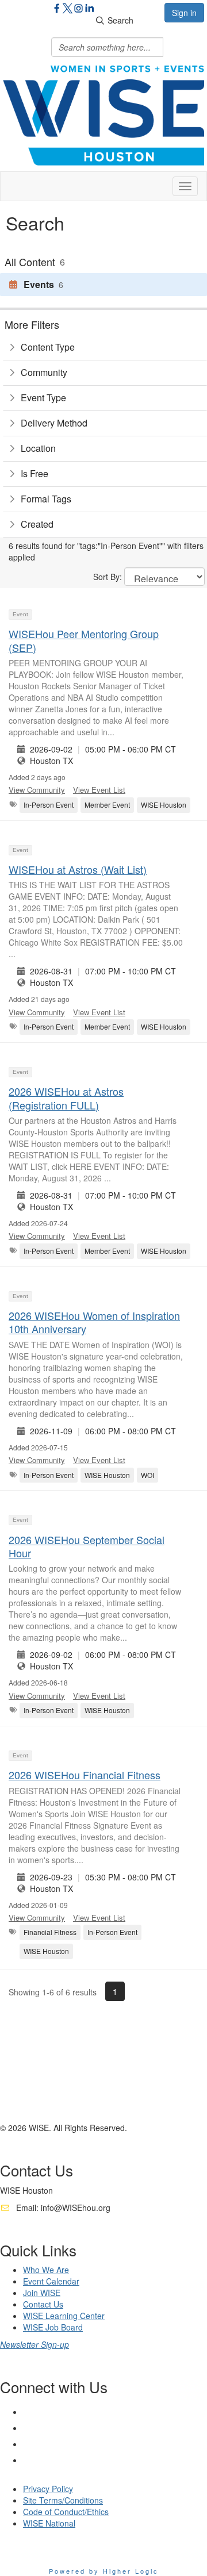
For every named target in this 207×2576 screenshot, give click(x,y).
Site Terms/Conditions (63, 2500)
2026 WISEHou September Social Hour (87, 1546)
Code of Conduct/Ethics (66, 2512)
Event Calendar (51, 2281)
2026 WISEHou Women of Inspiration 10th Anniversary (94, 1322)
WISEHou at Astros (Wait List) (78, 869)
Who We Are (46, 2270)
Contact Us (43, 2304)
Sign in (184, 13)
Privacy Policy (48, 2489)
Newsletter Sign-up (34, 2344)
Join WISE (42, 2293)
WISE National (49, 2523)
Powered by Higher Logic (104, 2571)
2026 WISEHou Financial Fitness (85, 1775)
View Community (37, 790)
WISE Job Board (53, 2327)
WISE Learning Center (64, 2316)
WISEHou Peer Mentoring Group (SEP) (84, 640)
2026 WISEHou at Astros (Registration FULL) (66, 1098)
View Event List (99, 790)
